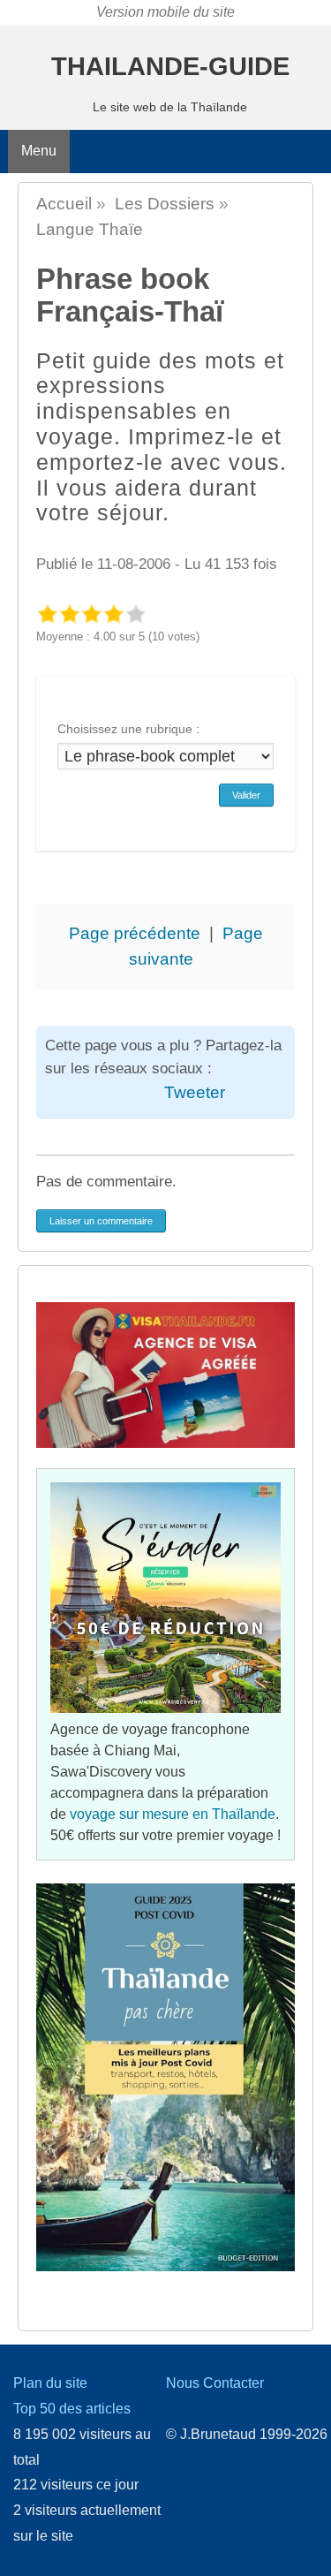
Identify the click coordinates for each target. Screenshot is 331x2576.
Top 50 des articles (72, 2409)
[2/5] (69, 614)
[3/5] (91, 614)
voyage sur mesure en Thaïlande (173, 1814)
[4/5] (113, 614)
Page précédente (135, 933)
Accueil (64, 204)
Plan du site (50, 2383)
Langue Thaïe (90, 229)
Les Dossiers (165, 204)
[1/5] (47, 614)
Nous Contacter (215, 2383)
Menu (39, 151)
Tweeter (195, 1092)
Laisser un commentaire (101, 1221)
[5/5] (135, 614)
